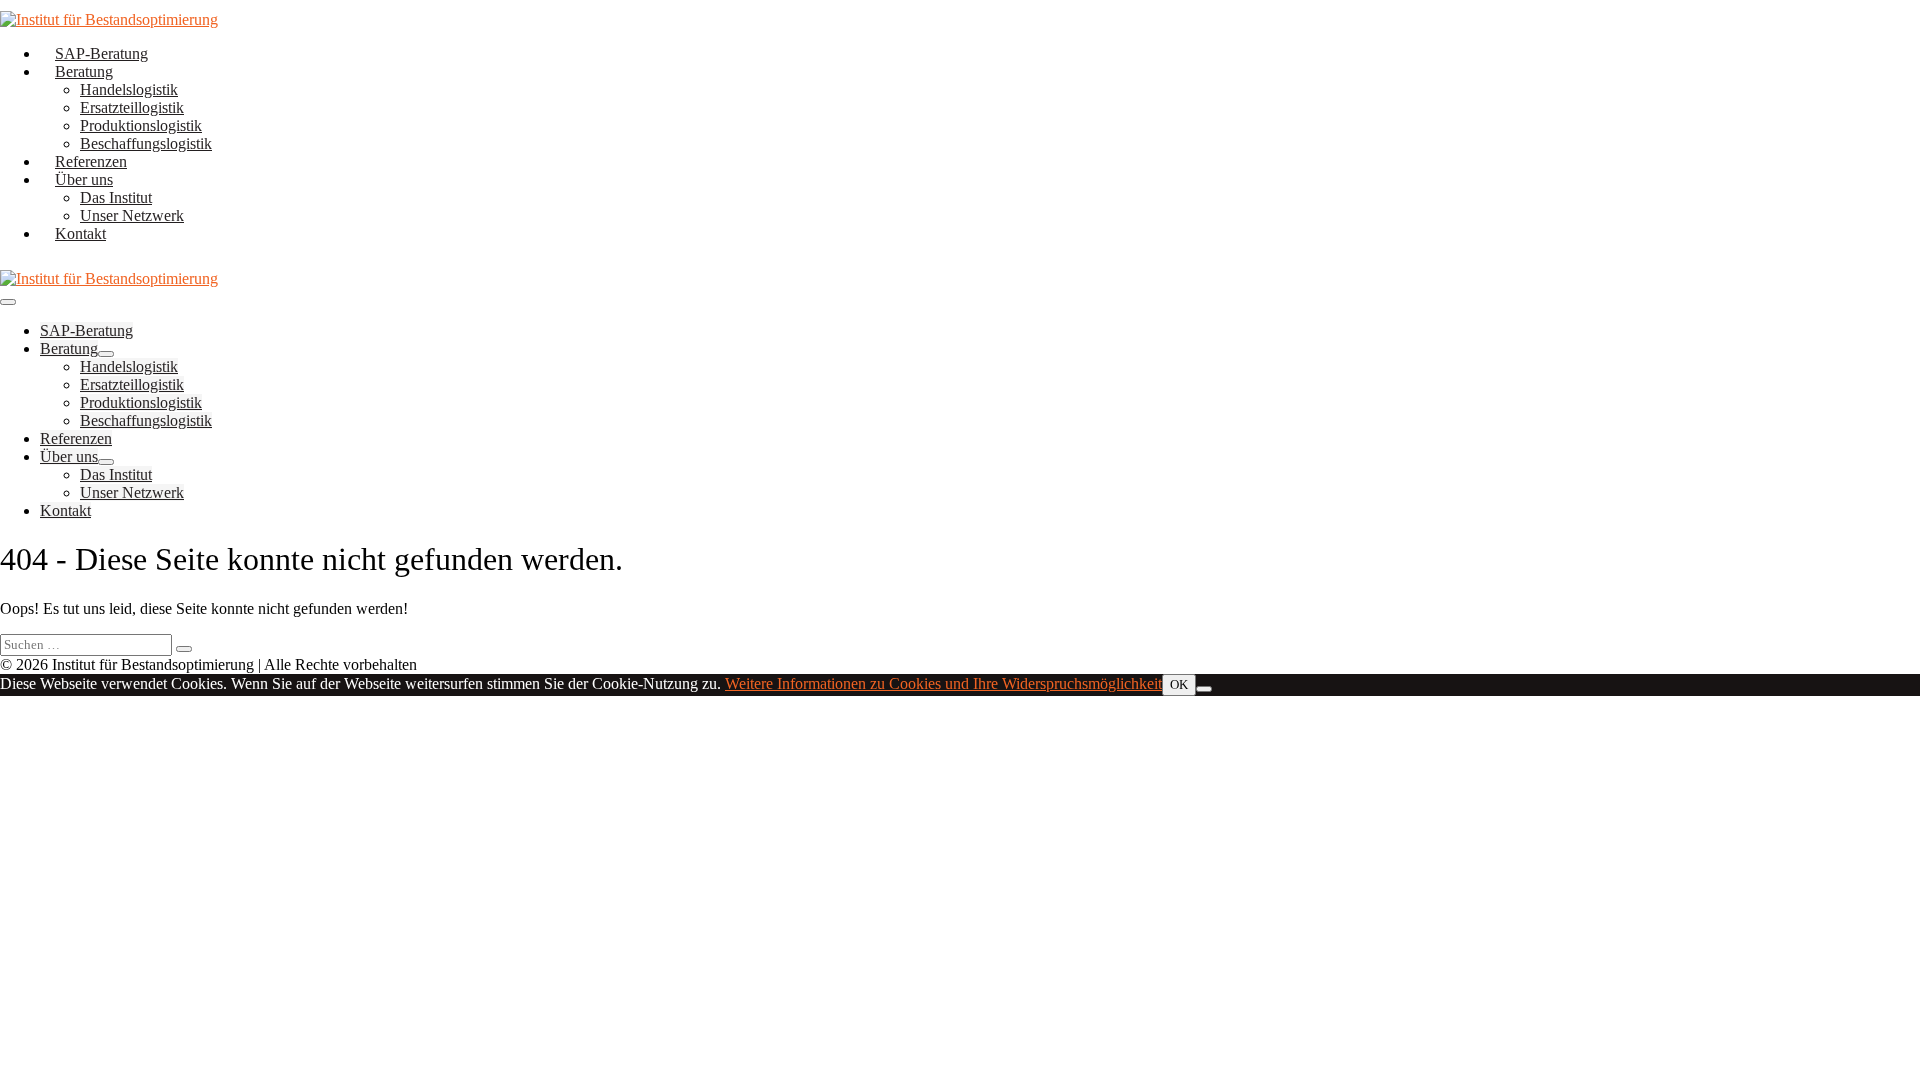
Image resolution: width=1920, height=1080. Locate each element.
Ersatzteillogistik (132, 107)
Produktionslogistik (141, 125)
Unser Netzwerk (132, 215)
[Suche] (184, 649)
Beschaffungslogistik (146, 143)
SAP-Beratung (101, 53)
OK (1179, 684)
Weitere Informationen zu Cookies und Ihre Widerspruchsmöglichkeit (943, 683)
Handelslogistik (129, 89)
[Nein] (1204, 689)
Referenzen (91, 161)
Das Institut (116, 197)
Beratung (84, 71)
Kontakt (80, 233)
